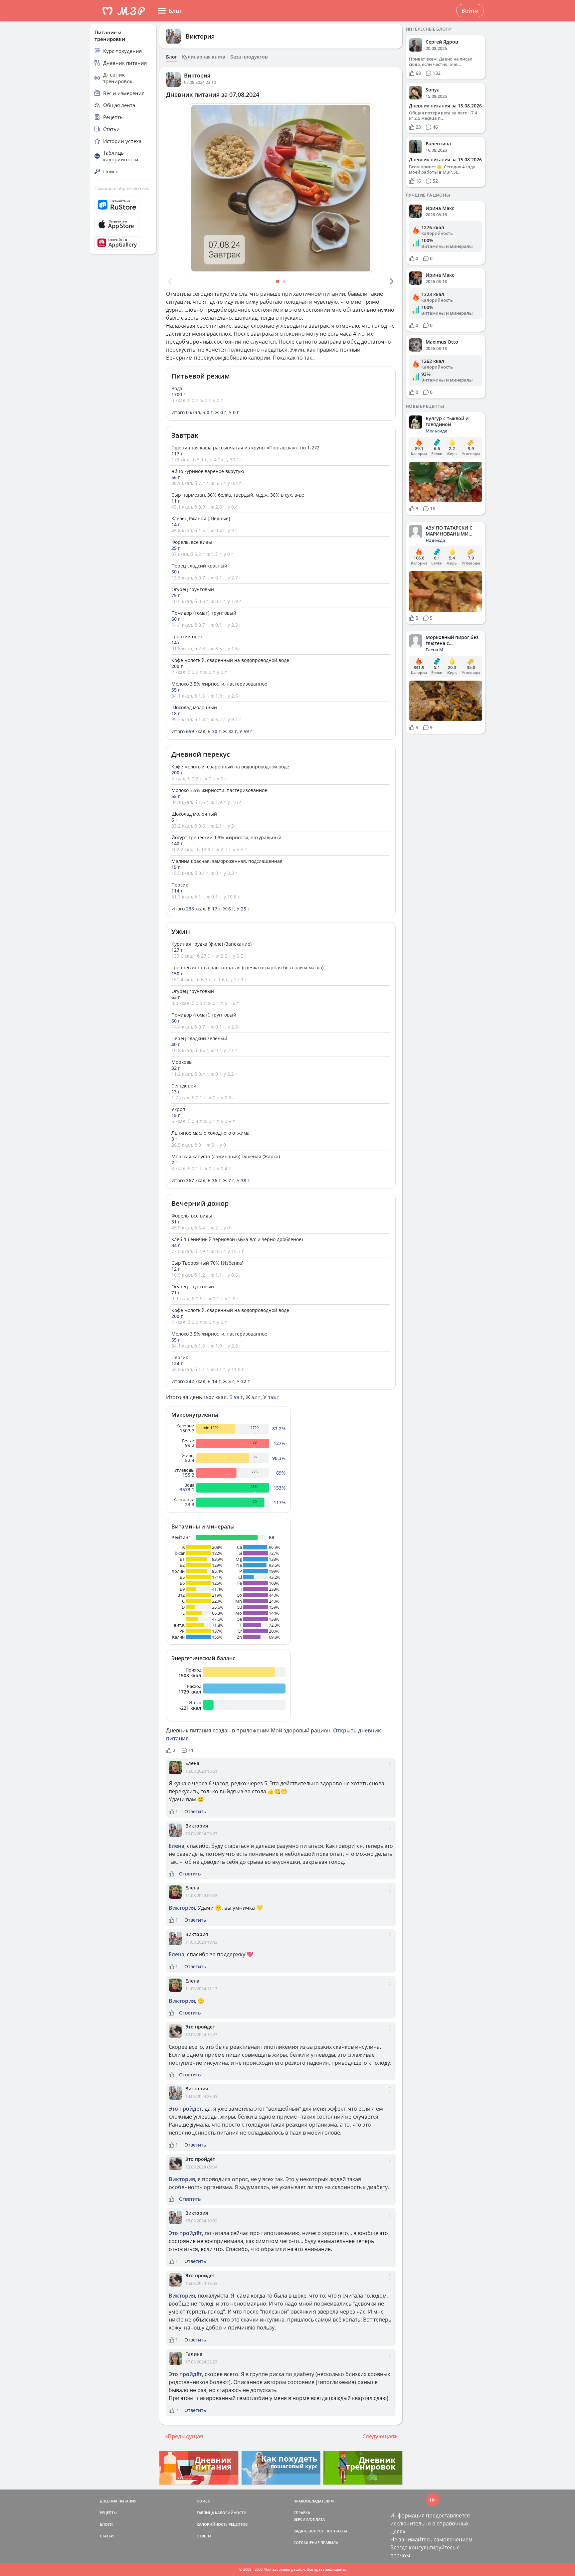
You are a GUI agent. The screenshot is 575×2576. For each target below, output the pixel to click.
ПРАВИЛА (329, 2543)
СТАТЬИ (107, 2536)
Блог (172, 57)
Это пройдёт (200, 2027)
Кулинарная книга (204, 57)
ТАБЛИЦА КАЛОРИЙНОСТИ (222, 2513)
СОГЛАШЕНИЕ (306, 2543)
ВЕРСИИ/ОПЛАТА (309, 2519)
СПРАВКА (302, 2513)
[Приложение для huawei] (123, 243)
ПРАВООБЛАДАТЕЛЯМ (314, 2501)
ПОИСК (203, 2501)
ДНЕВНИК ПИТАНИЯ (118, 2501)
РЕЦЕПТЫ (108, 2513)
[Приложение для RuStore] (123, 205)
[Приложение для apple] (123, 225)
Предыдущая (185, 2436)
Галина (194, 2354)
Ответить (195, 1812)
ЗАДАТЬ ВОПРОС (309, 2531)
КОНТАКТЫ (337, 2531)
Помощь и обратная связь (122, 188)
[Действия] (390, 1770)
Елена (192, 1763)
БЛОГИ (106, 2524)
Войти (470, 11)
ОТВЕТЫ (204, 2536)
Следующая (378, 2436)
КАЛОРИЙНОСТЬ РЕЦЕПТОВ (222, 2524)
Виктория (200, 36)
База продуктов (249, 57)
